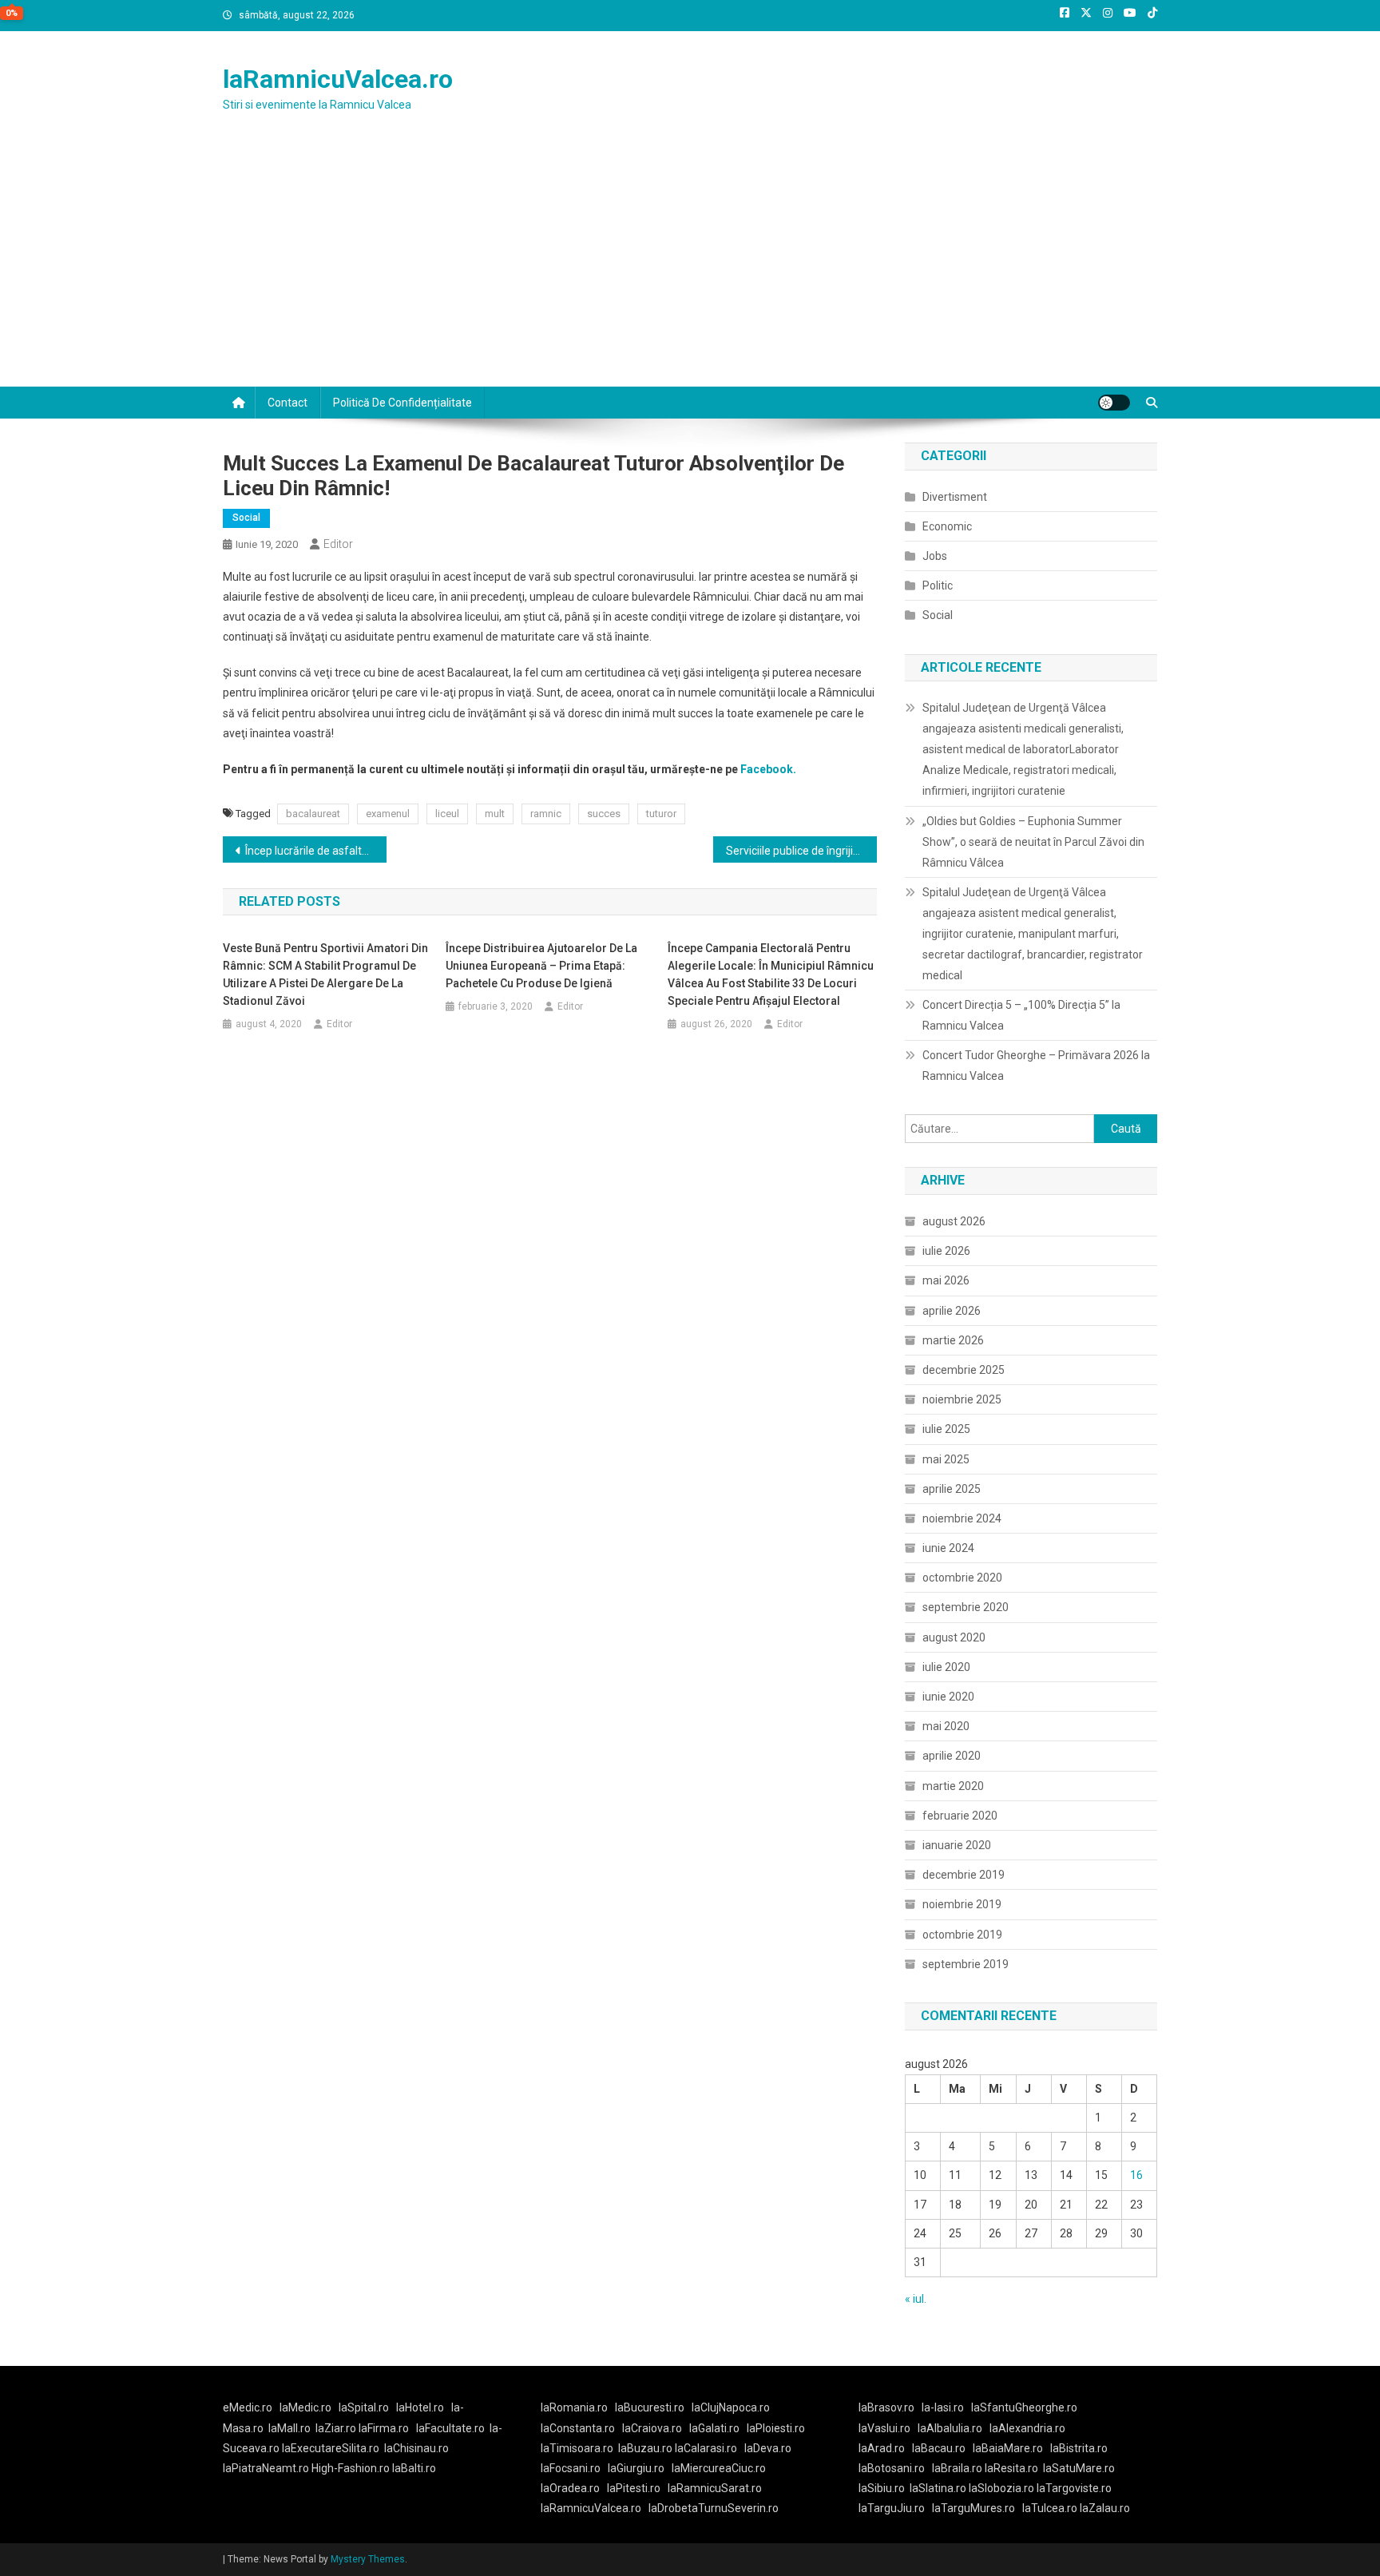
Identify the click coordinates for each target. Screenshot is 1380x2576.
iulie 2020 (946, 1667)
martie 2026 (953, 1340)
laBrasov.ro (886, 2407)
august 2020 (954, 1637)
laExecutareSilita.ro (331, 2448)
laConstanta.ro (578, 2428)
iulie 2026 (946, 1251)
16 (1136, 2175)
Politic (938, 585)
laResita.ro (1011, 2468)
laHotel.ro (420, 2407)
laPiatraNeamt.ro (266, 2468)
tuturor (661, 814)
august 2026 (954, 1221)
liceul (447, 814)
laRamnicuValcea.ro (338, 79)
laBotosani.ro (892, 2468)
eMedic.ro (248, 2407)
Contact (287, 403)
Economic (947, 526)
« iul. (916, 2299)
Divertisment (955, 497)
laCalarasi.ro (706, 2448)
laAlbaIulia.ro (950, 2428)
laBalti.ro (414, 2468)
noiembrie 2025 (962, 1399)
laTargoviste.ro (1074, 2488)
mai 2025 (946, 1459)
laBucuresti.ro (650, 2407)
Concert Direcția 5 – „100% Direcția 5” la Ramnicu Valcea (1021, 1015)
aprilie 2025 (952, 1489)
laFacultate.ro (450, 2428)
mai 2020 (946, 1726)
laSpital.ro (364, 2407)
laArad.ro (882, 2448)
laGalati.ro (714, 2428)
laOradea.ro (570, 2488)
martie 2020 (953, 1786)
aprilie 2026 (952, 1311)
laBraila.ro (957, 2468)
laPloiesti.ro (776, 2428)
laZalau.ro (1105, 2508)
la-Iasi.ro (943, 2407)
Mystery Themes (368, 2559)
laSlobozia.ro (1001, 2488)
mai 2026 (946, 1280)
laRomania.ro (574, 2407)
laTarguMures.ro (974, 2508)
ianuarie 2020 (957, 1845)
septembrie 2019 (966, 1964)
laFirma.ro (384, 2428)
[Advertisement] (690, 267)
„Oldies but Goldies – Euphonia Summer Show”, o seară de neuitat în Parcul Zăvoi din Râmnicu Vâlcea (1033, 842)
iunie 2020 (948, 1697)
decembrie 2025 (964, 1370)
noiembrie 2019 (962, 1904)
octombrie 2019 (962, 1935)
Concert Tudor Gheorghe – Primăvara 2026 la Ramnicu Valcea (1036, 1066)
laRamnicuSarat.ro (715, 2488)
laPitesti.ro (634, 2488)
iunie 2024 (948, 1548)
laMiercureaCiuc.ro (719, 2468)
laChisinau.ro (416, 2448)
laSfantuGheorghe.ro (1024, 2407)
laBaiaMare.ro (1008, 2448)
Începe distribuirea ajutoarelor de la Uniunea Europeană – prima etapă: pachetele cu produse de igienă (541, 966)
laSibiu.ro (882, 2488)
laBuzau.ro (646, 2448)
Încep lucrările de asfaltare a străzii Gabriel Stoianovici (316, 851)
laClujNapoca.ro (731, 2407)
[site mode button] (1114, 403)
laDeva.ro (768, 2448)
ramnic (546, 814)
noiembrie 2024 (962, 1518)
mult (495, 814)
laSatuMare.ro (1079, 2468)
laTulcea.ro (1051, 2508)
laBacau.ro (939, 2448)
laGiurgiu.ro (640, 2468)
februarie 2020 (960, 1816)
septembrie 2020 (966, 1607)
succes (604, 814)
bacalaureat (313, 814)
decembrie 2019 (964, 1875)
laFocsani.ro (571, 2468)
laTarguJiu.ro (895, 2508)
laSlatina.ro (938, 2488)
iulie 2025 (946, 1429)
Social (246, 518)
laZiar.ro (337, 2428)
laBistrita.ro (1079, 2448)
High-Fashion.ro (351, 2468)
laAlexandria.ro (1027, 2428)
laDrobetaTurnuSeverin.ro (714, 2508)
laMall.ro (289, 2428)
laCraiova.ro (652, 2428)
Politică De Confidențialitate (402, 403)
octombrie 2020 (962, 1578)
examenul (388, 814)
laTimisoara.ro (577, 2448)
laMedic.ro (307, 2407)
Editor (338, 544)
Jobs (935, 556)
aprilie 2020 (952, 1756)
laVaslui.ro (888, 2428)
